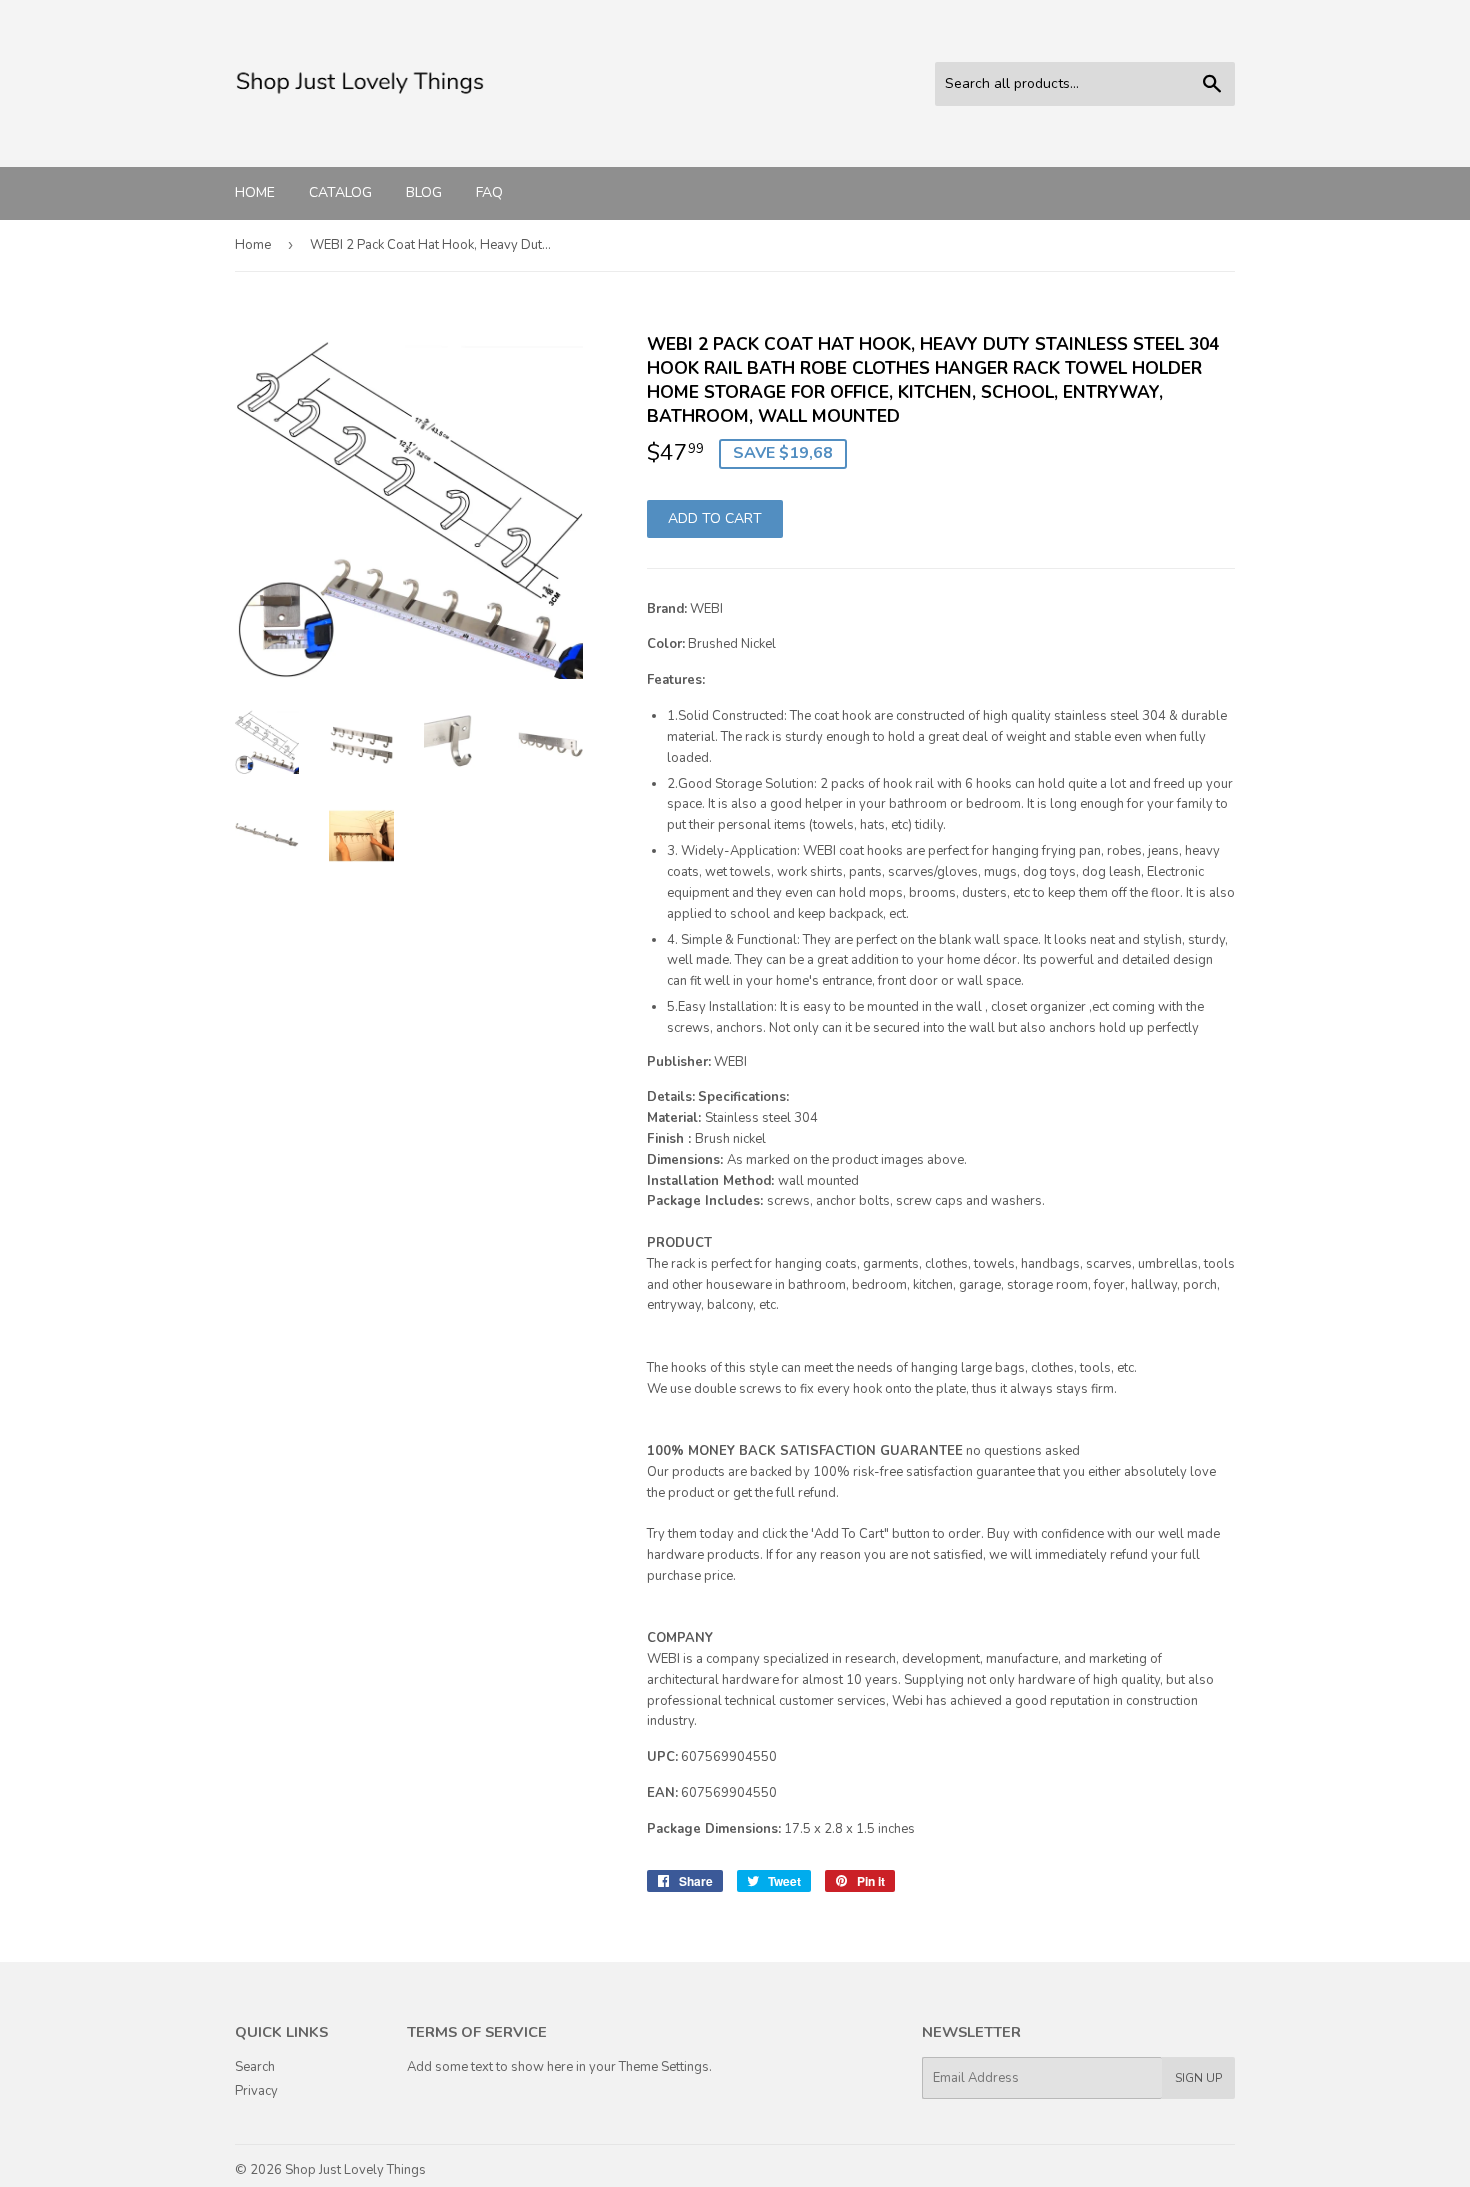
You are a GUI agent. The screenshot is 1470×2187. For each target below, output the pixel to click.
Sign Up (1198, 2078)
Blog (424, 192)
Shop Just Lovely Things (355, 2170)
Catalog (340, 192)
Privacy (256, 2091)
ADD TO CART (715, 518)
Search (255, 2067)
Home (255, 192)
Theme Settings (664, 2067)
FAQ (489, 192)
